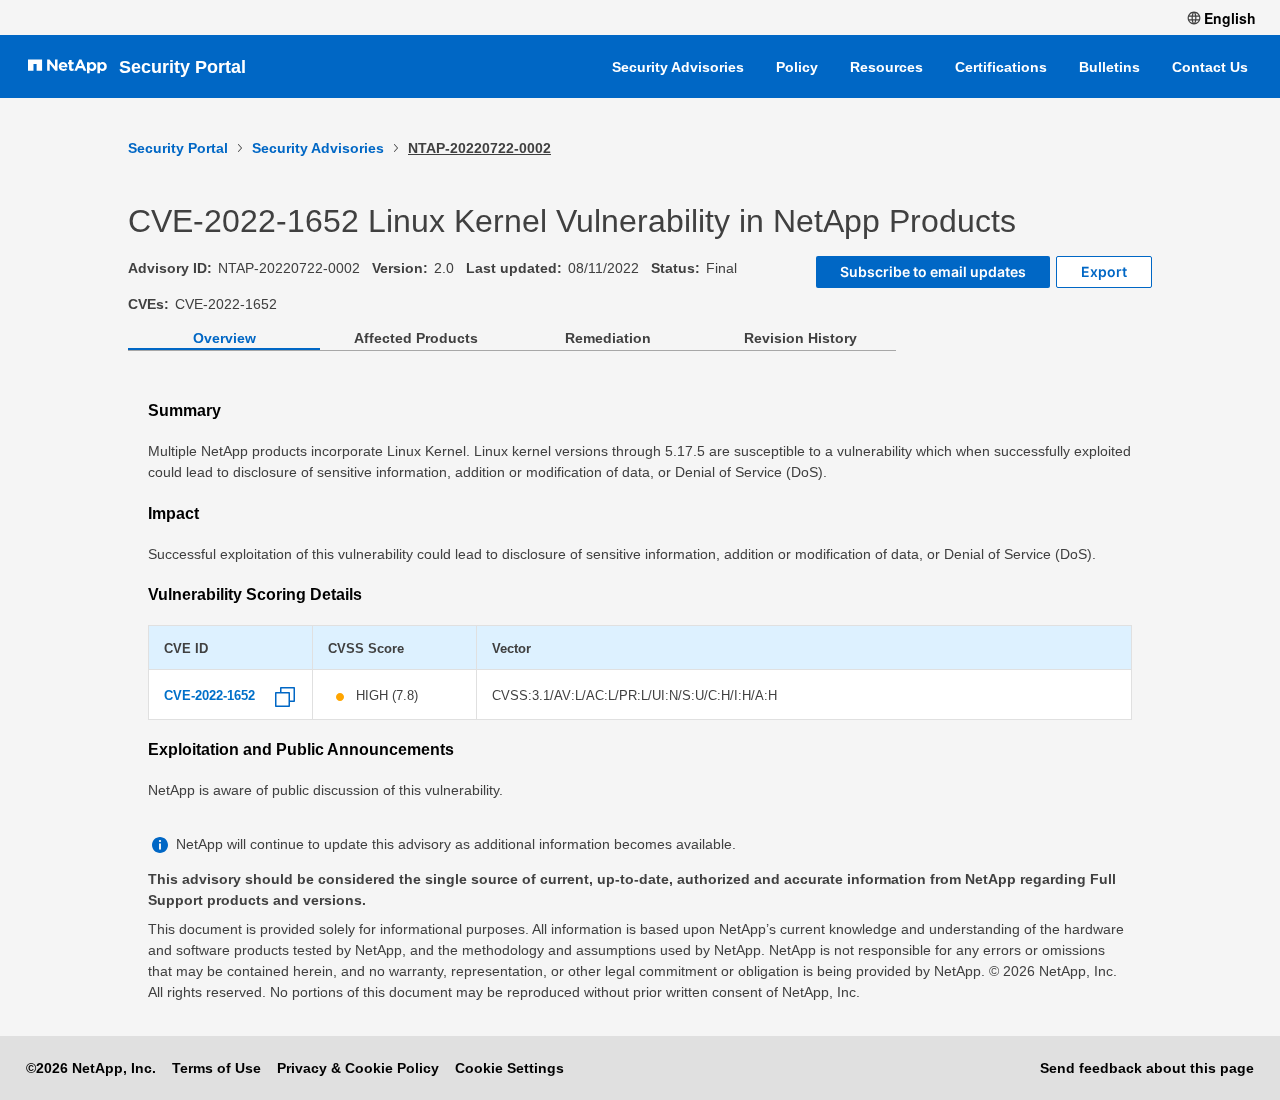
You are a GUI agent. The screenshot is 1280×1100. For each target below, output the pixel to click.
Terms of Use (216, 1068)
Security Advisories (678, 67)
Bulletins (1109, 67)
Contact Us (1210, 67)
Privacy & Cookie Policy (358, 1068)
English (1230, 18)
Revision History (800, 338)
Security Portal (182, 67)
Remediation (608, 338)
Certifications (1001, 67)
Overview (224, 338)
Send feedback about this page (1147, 1068)
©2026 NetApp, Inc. (91, 1068)
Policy (797, 67)
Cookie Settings (509, 1068)
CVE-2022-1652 (209, 696)
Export (1104, 271)
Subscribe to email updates (933, 271)
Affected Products (416, 338)
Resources (886, 67)
